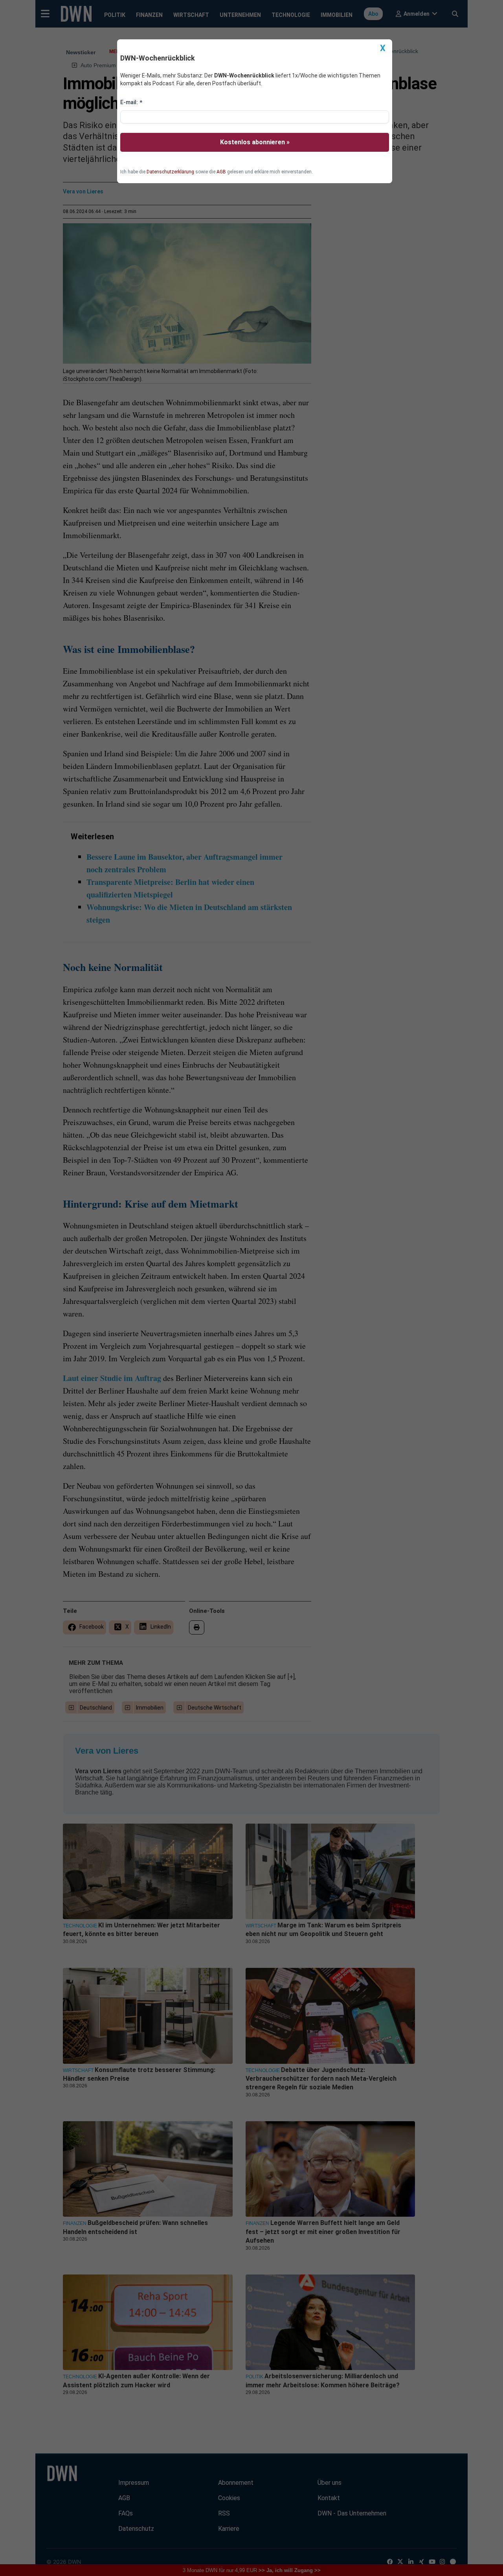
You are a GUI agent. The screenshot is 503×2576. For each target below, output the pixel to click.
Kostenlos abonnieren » (255, 142)
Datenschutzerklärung (170, 172)
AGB (221, 172)
